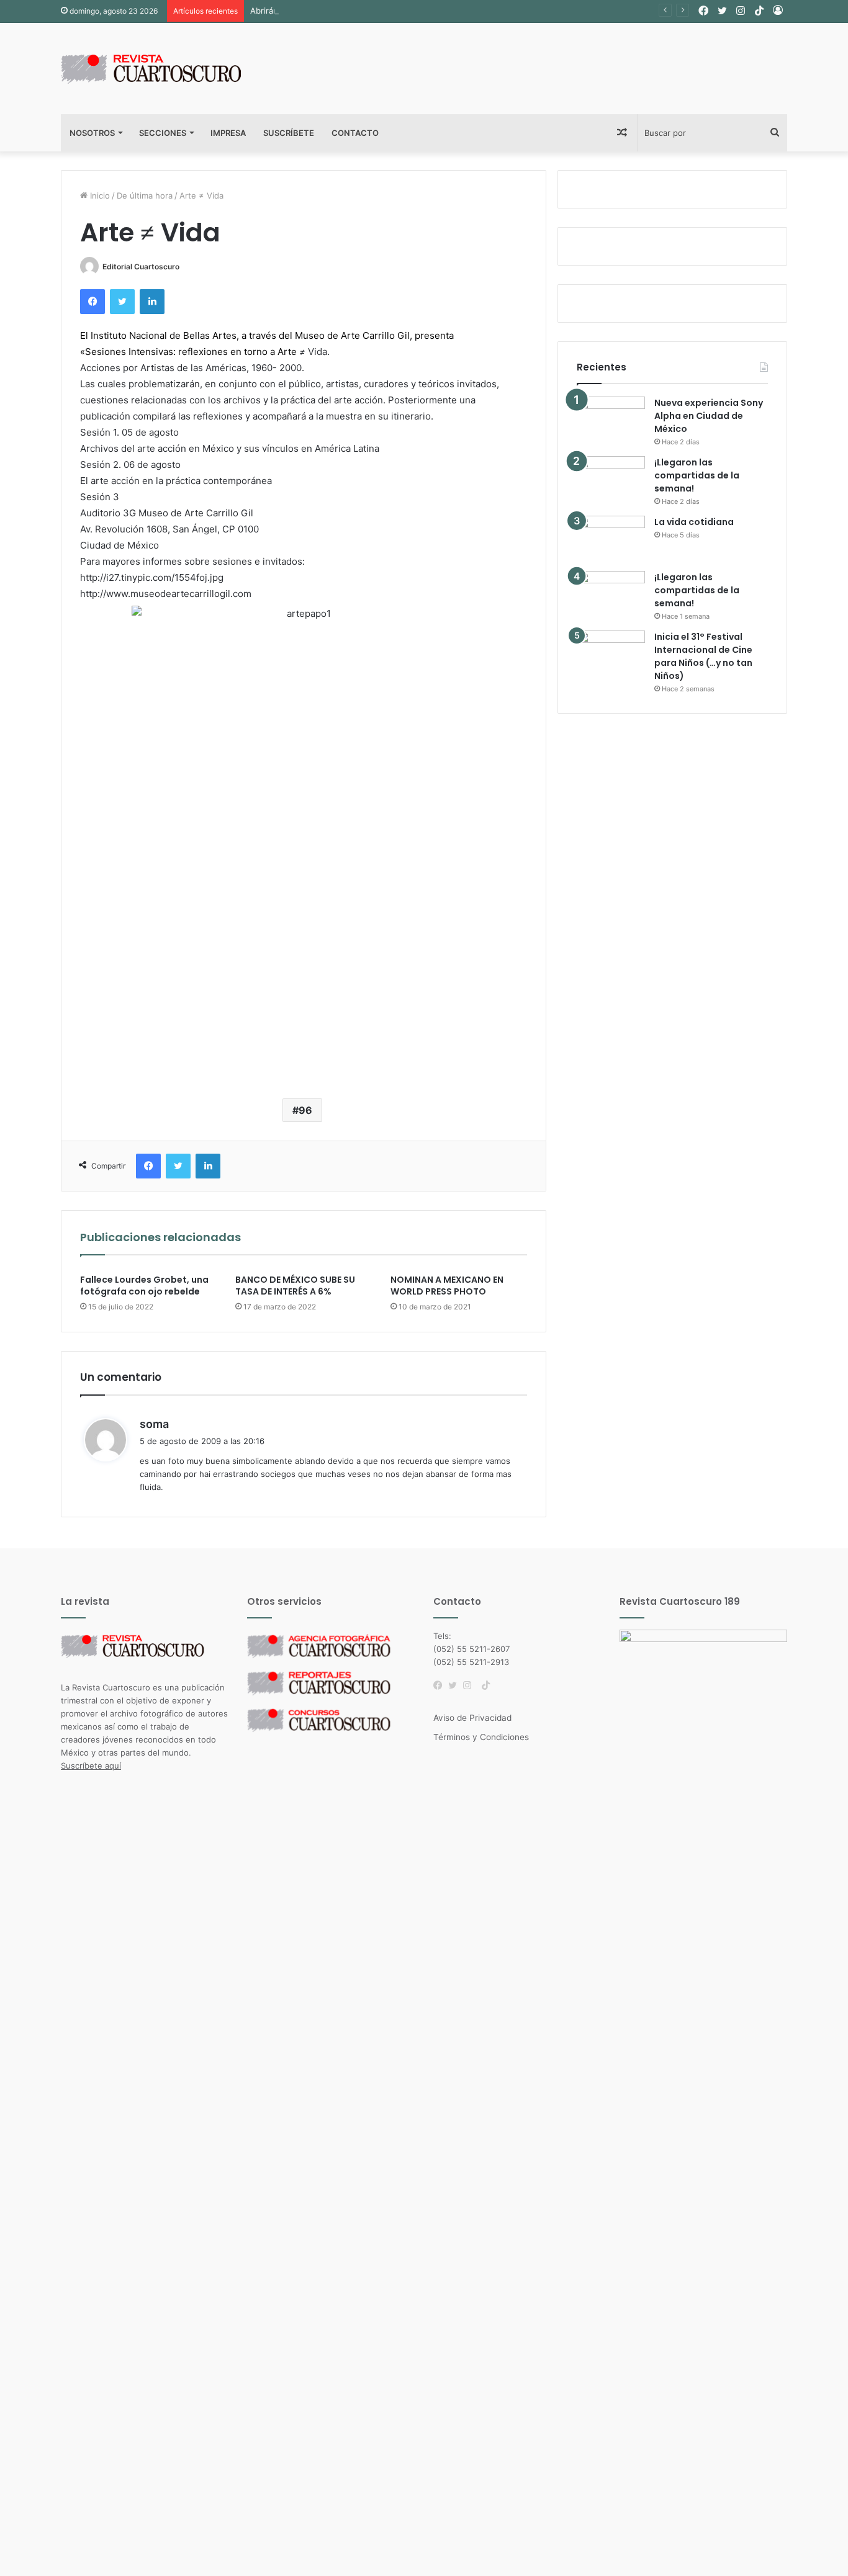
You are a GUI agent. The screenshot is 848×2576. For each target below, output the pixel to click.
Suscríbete (289, 133)
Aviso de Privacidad (472, 1718)
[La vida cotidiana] (611, 539)
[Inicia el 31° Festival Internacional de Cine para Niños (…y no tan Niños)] (611, 654)
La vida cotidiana (694, 522)
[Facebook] (441, 1685)
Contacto (355, 133)
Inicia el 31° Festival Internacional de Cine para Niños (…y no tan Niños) (703, 656)
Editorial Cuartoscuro (141, 267)
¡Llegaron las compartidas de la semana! (697, 475)
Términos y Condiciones (481, 1737)
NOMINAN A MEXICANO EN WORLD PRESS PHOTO (447, 1286)
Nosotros (92, 133)
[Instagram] (471, 1685)
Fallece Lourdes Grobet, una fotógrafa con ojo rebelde (144, 1286)
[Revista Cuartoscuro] (166, 69)
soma (154, 1424)
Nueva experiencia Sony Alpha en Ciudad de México (709, 416)
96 (305, 1110)
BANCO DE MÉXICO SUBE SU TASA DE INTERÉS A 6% (295, 1286)
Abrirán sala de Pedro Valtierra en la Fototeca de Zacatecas (365, 11)
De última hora (145, 195)
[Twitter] (456, 1685)
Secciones (163, 133)
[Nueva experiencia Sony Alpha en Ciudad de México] (611, 420)
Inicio (99, 195)
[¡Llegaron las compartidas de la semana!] (611, 479)
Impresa (228, 133)
